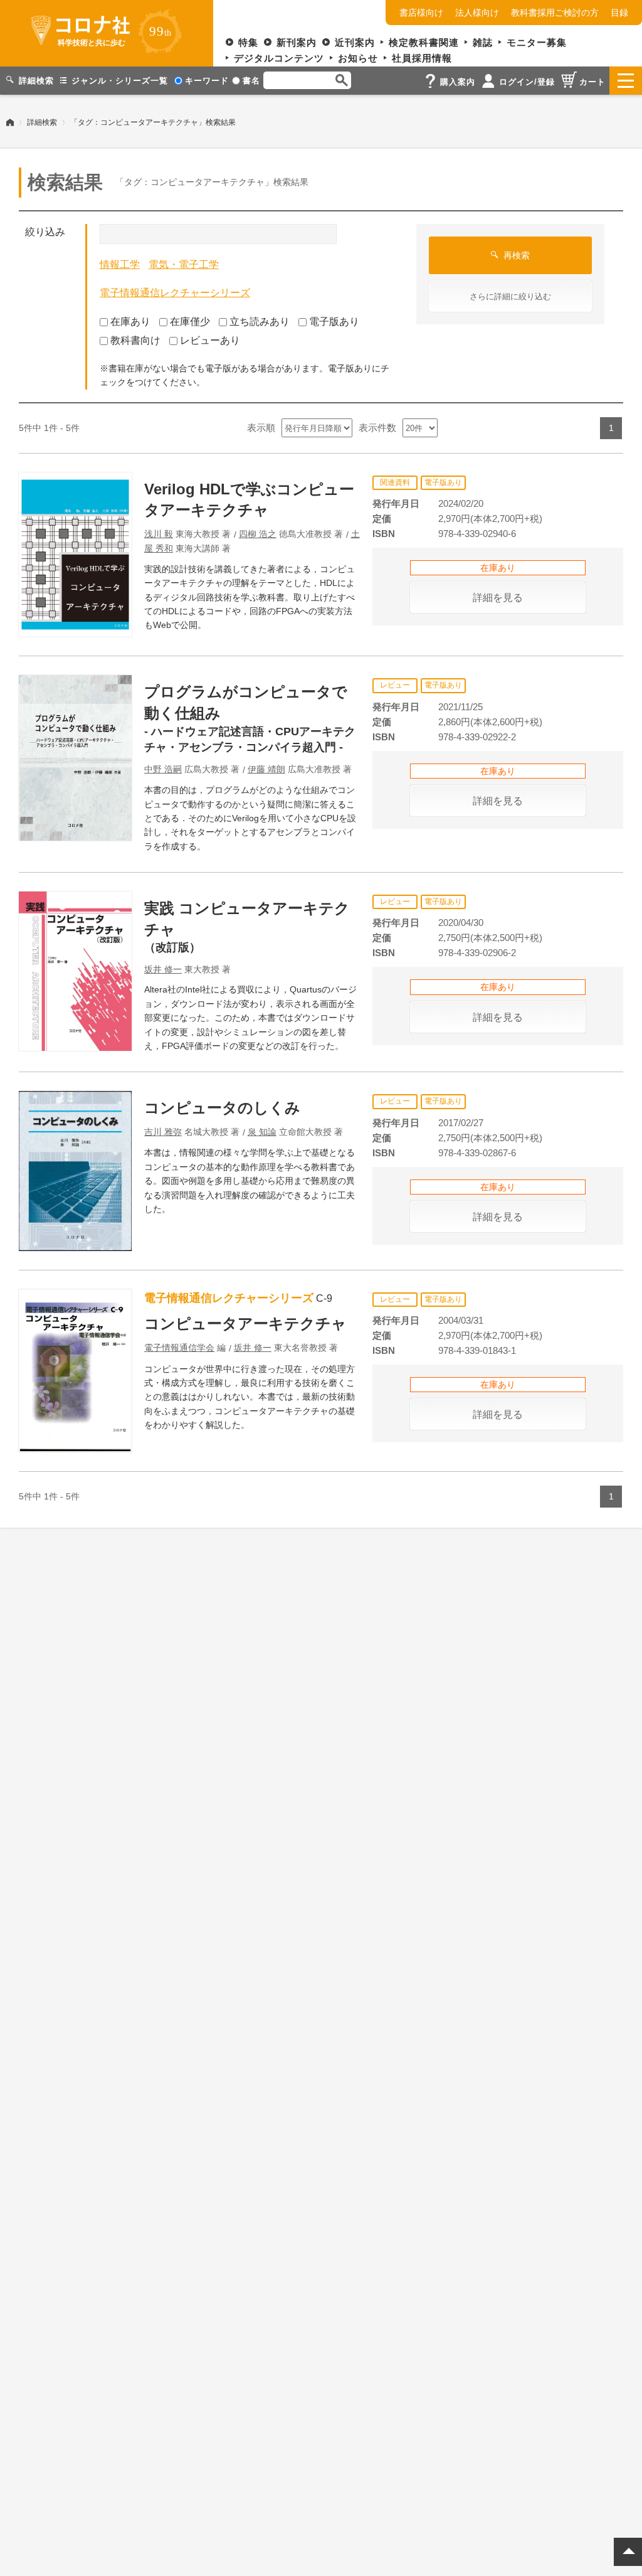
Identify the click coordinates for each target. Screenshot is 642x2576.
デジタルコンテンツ (279, 58)
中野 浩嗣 (163, 769)
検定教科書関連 (424, 42)
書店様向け (421, 13)
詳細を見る (498, 598)
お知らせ (358, 58)
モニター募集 (537, 42)
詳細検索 (42, 122)
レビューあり (210, 340)
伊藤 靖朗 (266, 769)
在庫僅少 (190, 322)
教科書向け (135, 340)
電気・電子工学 (184, 264)
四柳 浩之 (258, 534)
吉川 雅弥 (163, 1132)
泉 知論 (262, 1132)
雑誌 (483, 42)
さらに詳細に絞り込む (510, 296)
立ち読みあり (260, 322)
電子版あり (334, 322)
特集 (248, 42)
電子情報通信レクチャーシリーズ (175, 293)
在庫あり (130, 322)
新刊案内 (297, 42)
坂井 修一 (163, 969)
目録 (619, 13)
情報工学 (120, 264)
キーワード (207, 81)
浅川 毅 (159, 534)
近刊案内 (355, 42)
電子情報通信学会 (179, 1348)
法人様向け (477, 13)
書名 (251, 81)
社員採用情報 (422, 58)
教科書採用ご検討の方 (555, 13)
